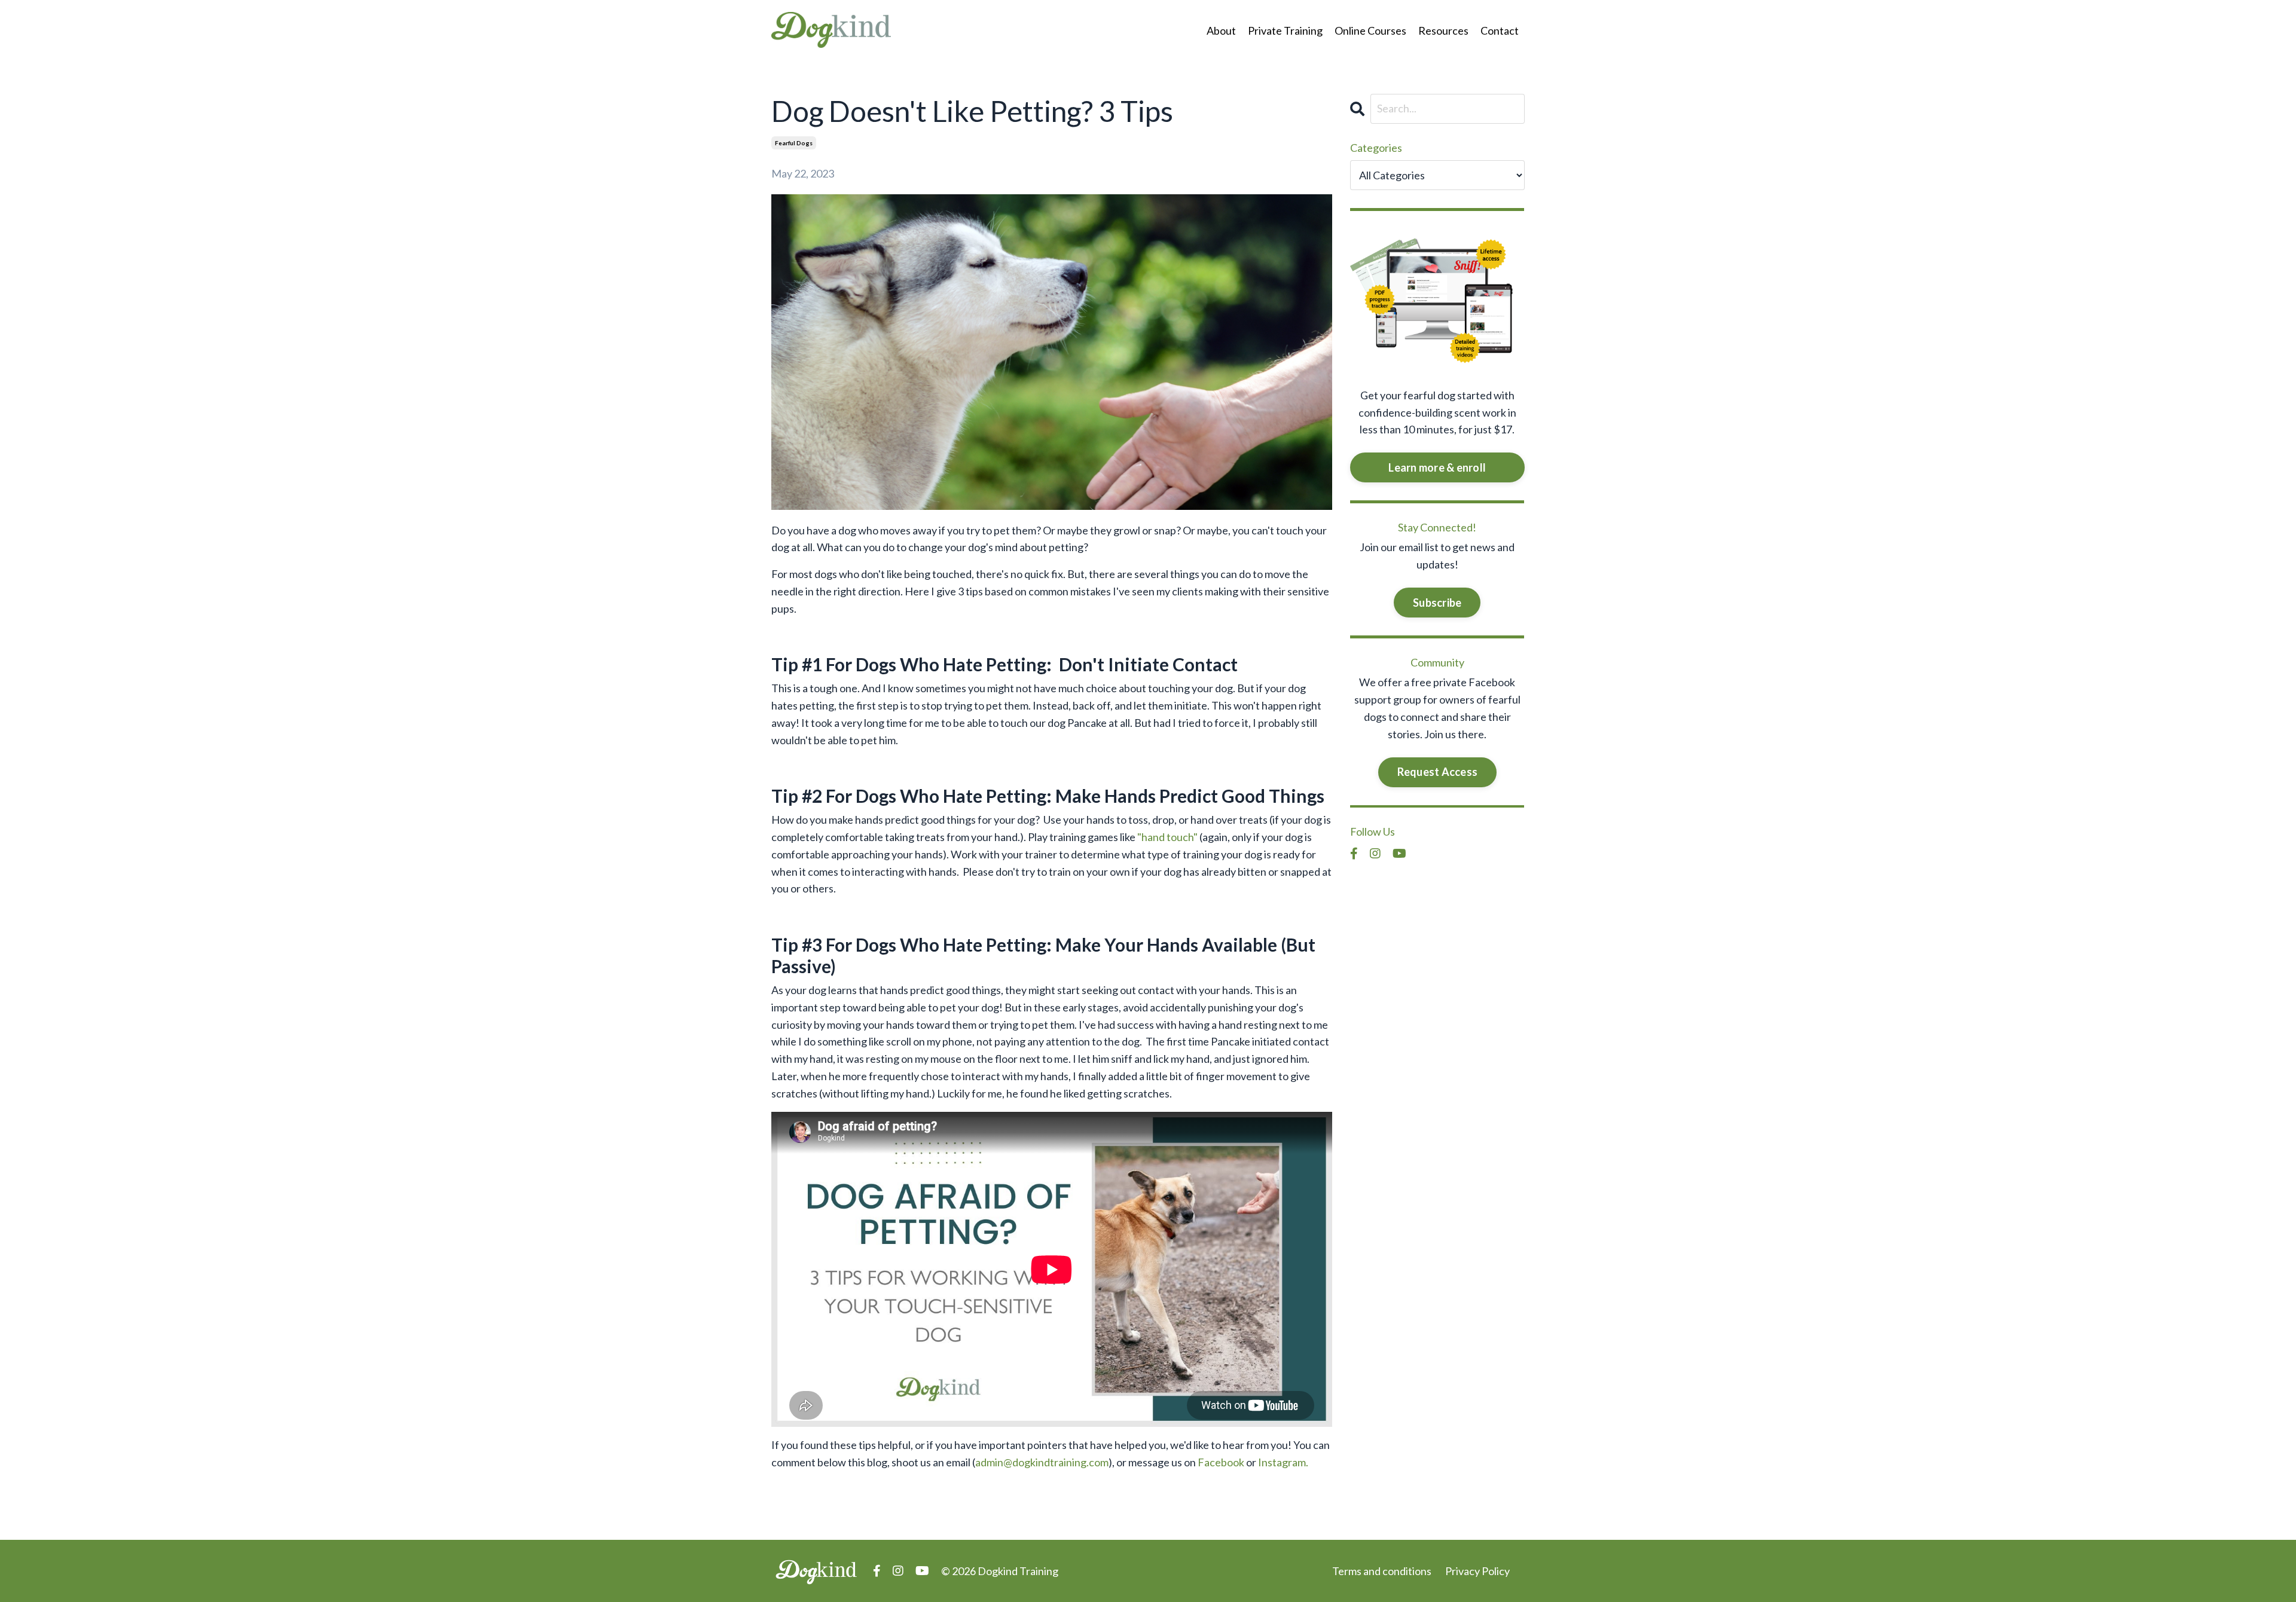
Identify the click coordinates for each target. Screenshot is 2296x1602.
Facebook (1221, 1462)
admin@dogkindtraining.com (1042, 1462)
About (1221, 30)
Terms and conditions (1382, 1571)
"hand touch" (1167, 837)
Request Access (1438, 772)
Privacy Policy (1477, 1571)
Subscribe (1437, 603)
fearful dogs (794, 143)
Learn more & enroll (1437, 467)
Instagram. (1283, 1462)
